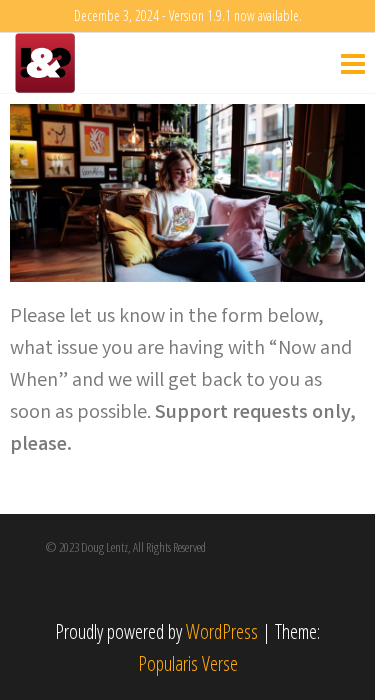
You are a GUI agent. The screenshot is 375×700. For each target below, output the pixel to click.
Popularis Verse (188, 663)
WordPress (222, 631)
